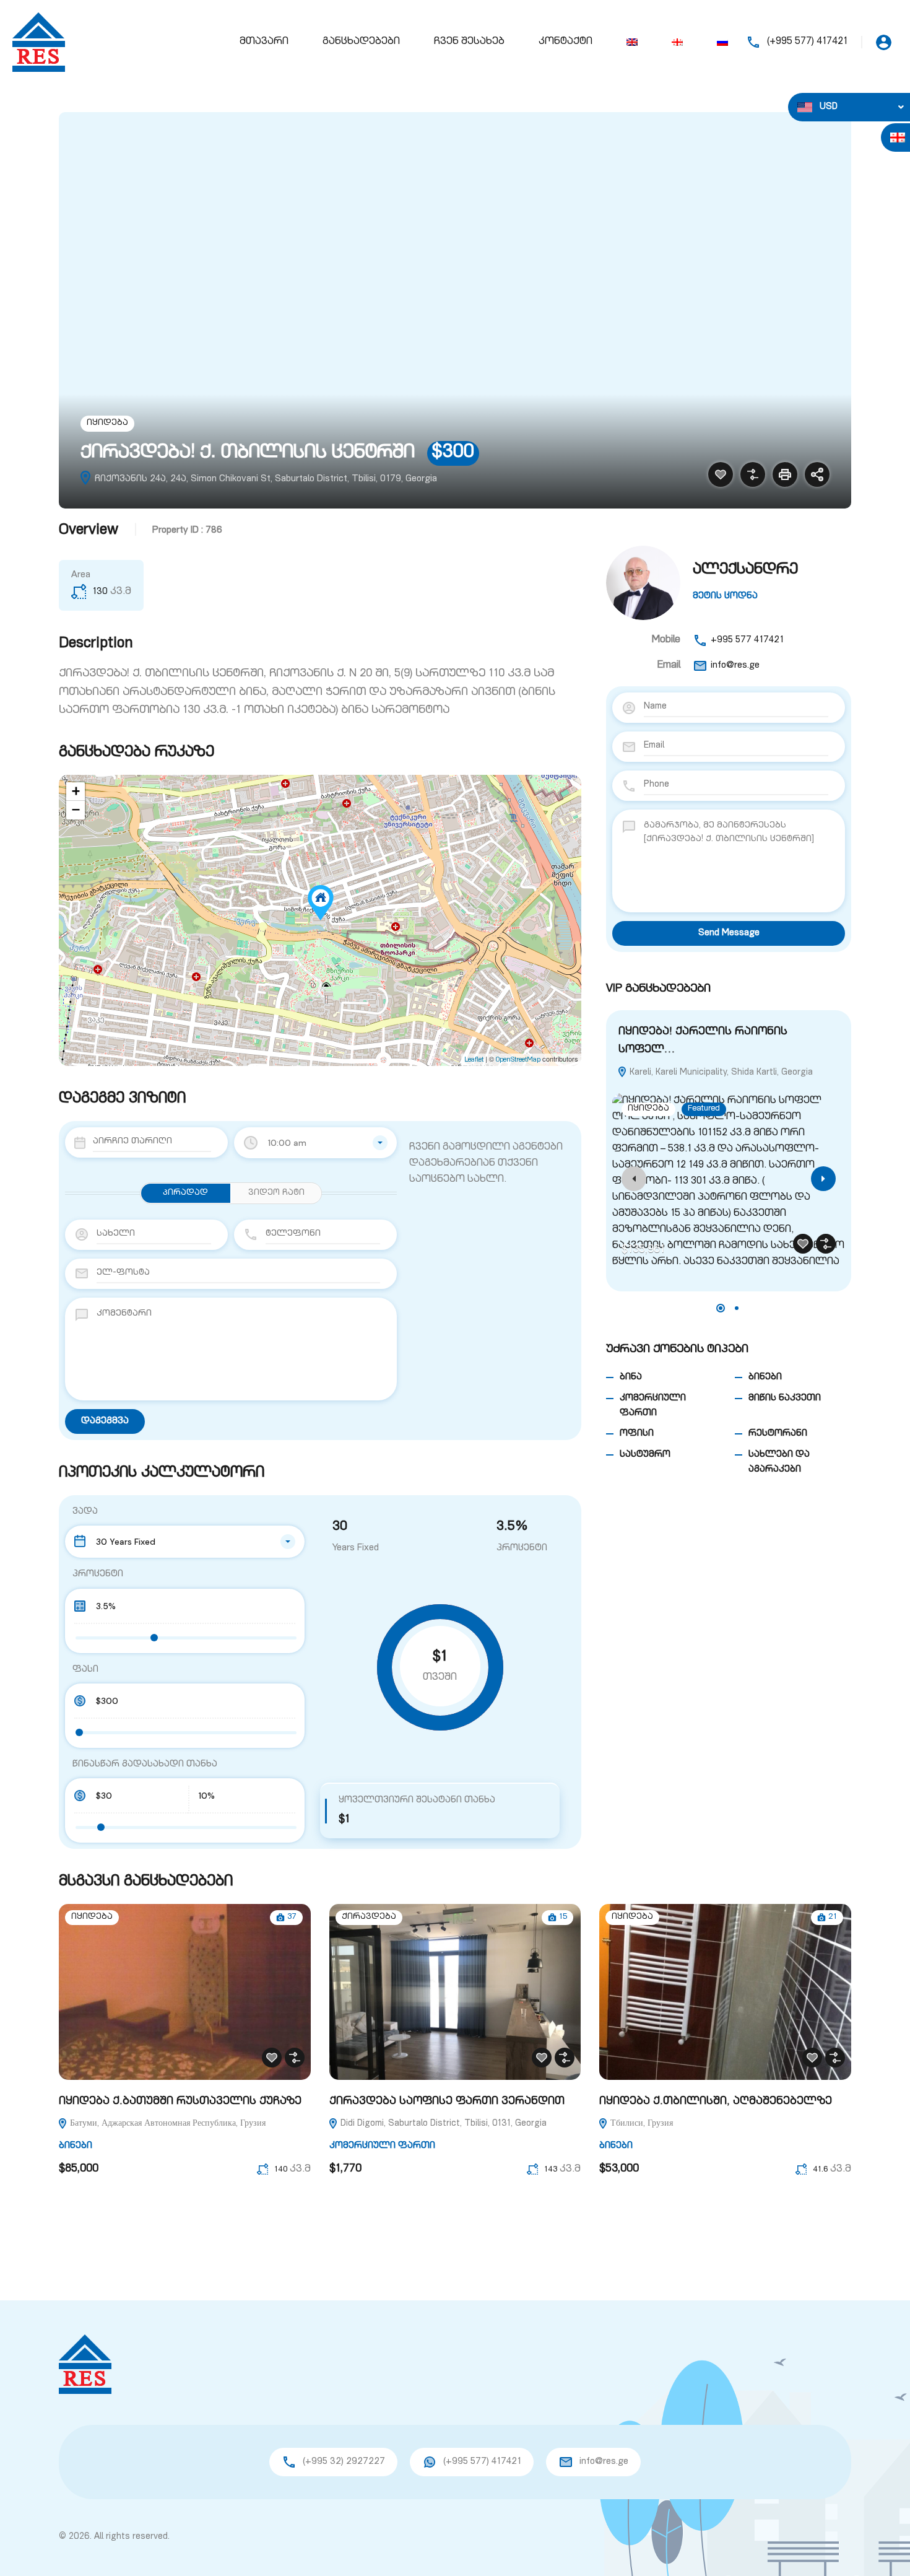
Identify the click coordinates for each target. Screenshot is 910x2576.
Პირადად (185, 1193)
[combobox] (315, 1143)
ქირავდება (369, 1917)
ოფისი (637, 1434)
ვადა (85, 1512)
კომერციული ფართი (382, 2146)
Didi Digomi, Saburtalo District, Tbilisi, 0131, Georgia (442, 2124)
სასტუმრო (645, 1455)
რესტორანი (778, 1434)
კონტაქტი (565, 42)
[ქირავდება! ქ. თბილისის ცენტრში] (321, 903)
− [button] (76, 810)
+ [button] (76, 792)
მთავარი (264, 42)
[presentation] (634, 1179)
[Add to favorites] (721, 474)
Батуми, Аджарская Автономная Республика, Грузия (167, 2124)
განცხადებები (361, 42)
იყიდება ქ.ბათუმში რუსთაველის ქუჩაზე (180, 2102)
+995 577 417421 (747, 640)
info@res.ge (735, 666)
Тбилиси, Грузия (640, 2124)
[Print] (785, 474)
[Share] (817, 474)
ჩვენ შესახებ (469, 42)
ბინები (765, 1377)
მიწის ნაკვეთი (785, 1398)
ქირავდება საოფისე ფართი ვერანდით (447, 2102)
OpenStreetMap (518, 1060)
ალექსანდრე (745, 570)
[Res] (39, 43)
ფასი (85, 1670)
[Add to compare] (753, 474)
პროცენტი (98, 1574)
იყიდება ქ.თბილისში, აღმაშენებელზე (716, 2102)
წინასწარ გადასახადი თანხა (145, 1764)
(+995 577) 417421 (807, 42)
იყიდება (107, 423)
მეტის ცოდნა (725, 596)
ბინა (631, 1377)
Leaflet (474, 1060)
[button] (721, 1308)
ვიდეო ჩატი (276, 1193)
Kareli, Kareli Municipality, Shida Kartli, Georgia (720, 1073)
